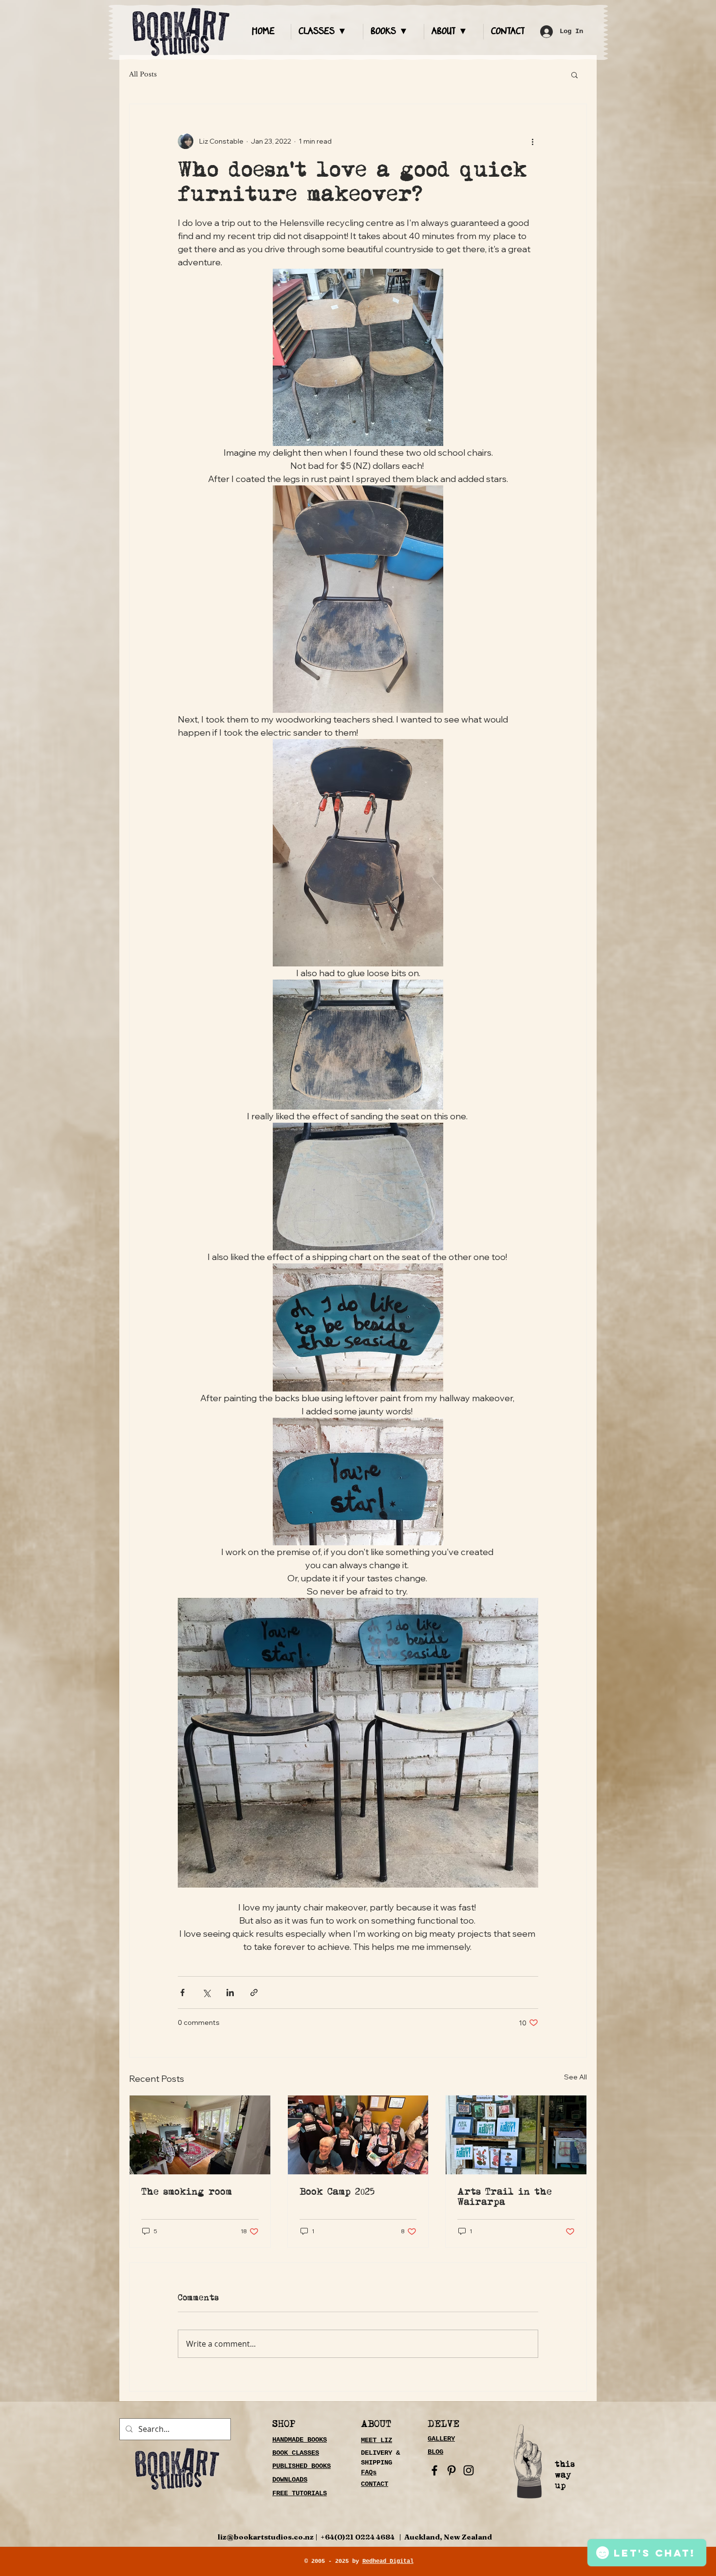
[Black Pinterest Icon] (452, 2470)
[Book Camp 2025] (358, 2135)
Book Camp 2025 (337, 2192)
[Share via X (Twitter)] (206, 1992)
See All (575, 2077)
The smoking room (187, 2192)
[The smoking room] (200, 2135)
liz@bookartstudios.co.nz (266, 2537)
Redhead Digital (388, 2561)
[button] (327, 32)
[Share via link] (254, 1992)
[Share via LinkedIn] (230, 1992)
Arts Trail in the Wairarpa (505, 2197)
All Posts (143, 74)
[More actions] (532, 141)
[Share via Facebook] (182, 1992)
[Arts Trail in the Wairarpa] (516, 2135)
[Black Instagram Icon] (469, 2470)
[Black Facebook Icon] (434, 2470)
